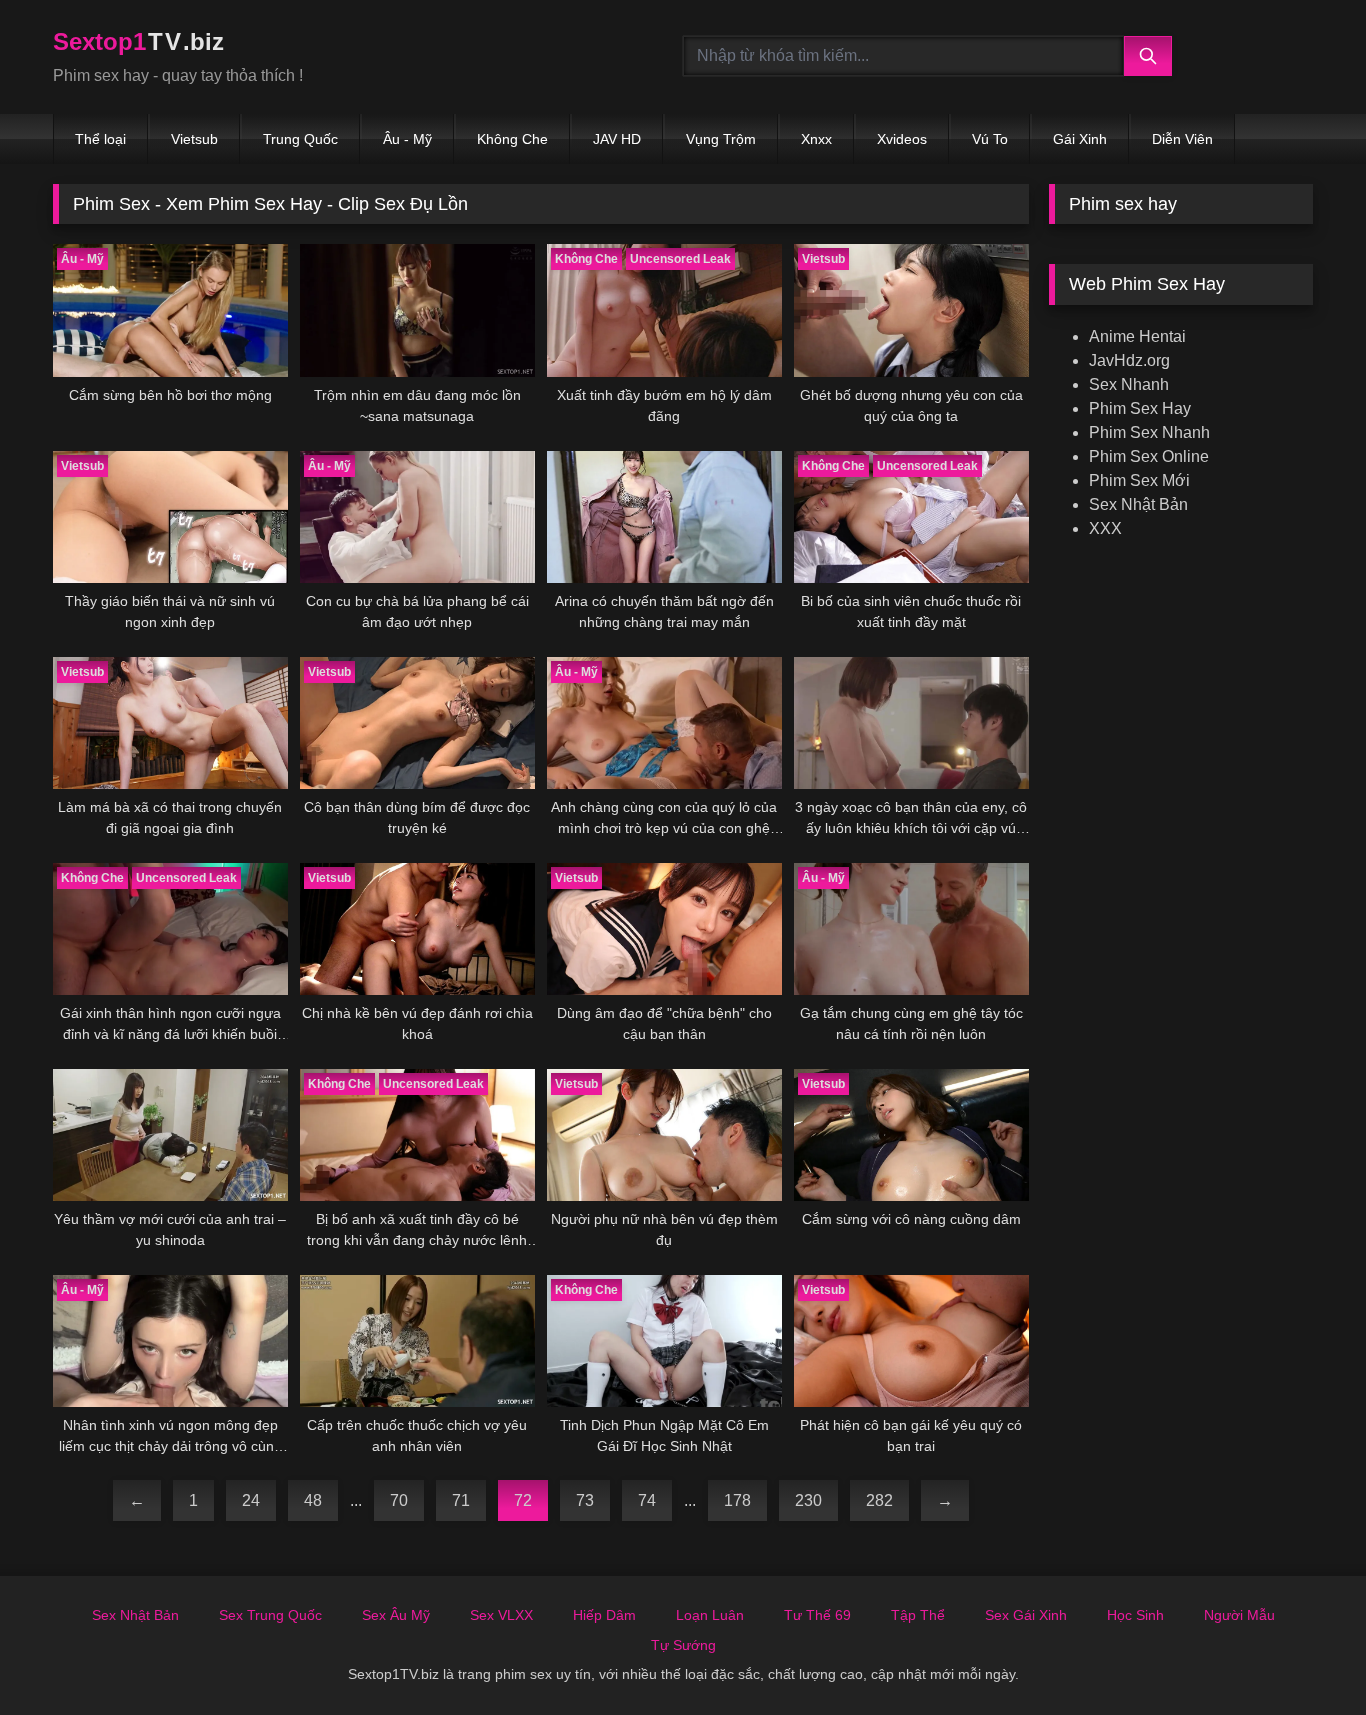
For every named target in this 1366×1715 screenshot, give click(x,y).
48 (313, 1500)
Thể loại (100, 139)
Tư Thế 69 (817, 1615)
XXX (1105, 528)
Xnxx (816, 139)
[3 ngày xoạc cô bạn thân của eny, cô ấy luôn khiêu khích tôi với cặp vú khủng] (911, 723)
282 (879, 1500)
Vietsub (194, 139)
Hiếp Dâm (604, 1615)
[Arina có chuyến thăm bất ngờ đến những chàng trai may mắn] (664, 517)
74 (647, 1500)
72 (523, 1500)
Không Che (512, 139)
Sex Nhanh (1129, 384)
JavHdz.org (1129, 360)
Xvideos (902, 139)
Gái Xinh (1080, 139)
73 (585, 1500)
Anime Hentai (1137, 336)
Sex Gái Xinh (1026, 1615)
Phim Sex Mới (1139, 480)
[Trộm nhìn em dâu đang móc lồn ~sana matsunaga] (417, 310)
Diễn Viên (1182, 139)
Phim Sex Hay (1140, 408)
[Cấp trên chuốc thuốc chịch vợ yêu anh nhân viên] (417, 1341)
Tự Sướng (683, 1645)
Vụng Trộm (721, 139)
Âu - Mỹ (407, 139)
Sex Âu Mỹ (396, 1615)
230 (808, 1500)
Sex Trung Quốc (270, 1615)
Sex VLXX (501, 1615)
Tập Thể (918, 1615)
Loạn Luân (710, 1615)
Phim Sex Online (1149, 456)
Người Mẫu (1239, 1615)
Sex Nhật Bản (1138, 504)
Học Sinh (1135, 1615)
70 (399, 1500)
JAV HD (617, 139)
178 (737, 1500)
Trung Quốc (300, 139)
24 (251, 1500)
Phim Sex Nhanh (1149, 432)
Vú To (990, 139)
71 (461, 1500)
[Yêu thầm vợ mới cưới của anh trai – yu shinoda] (170, 1135)
